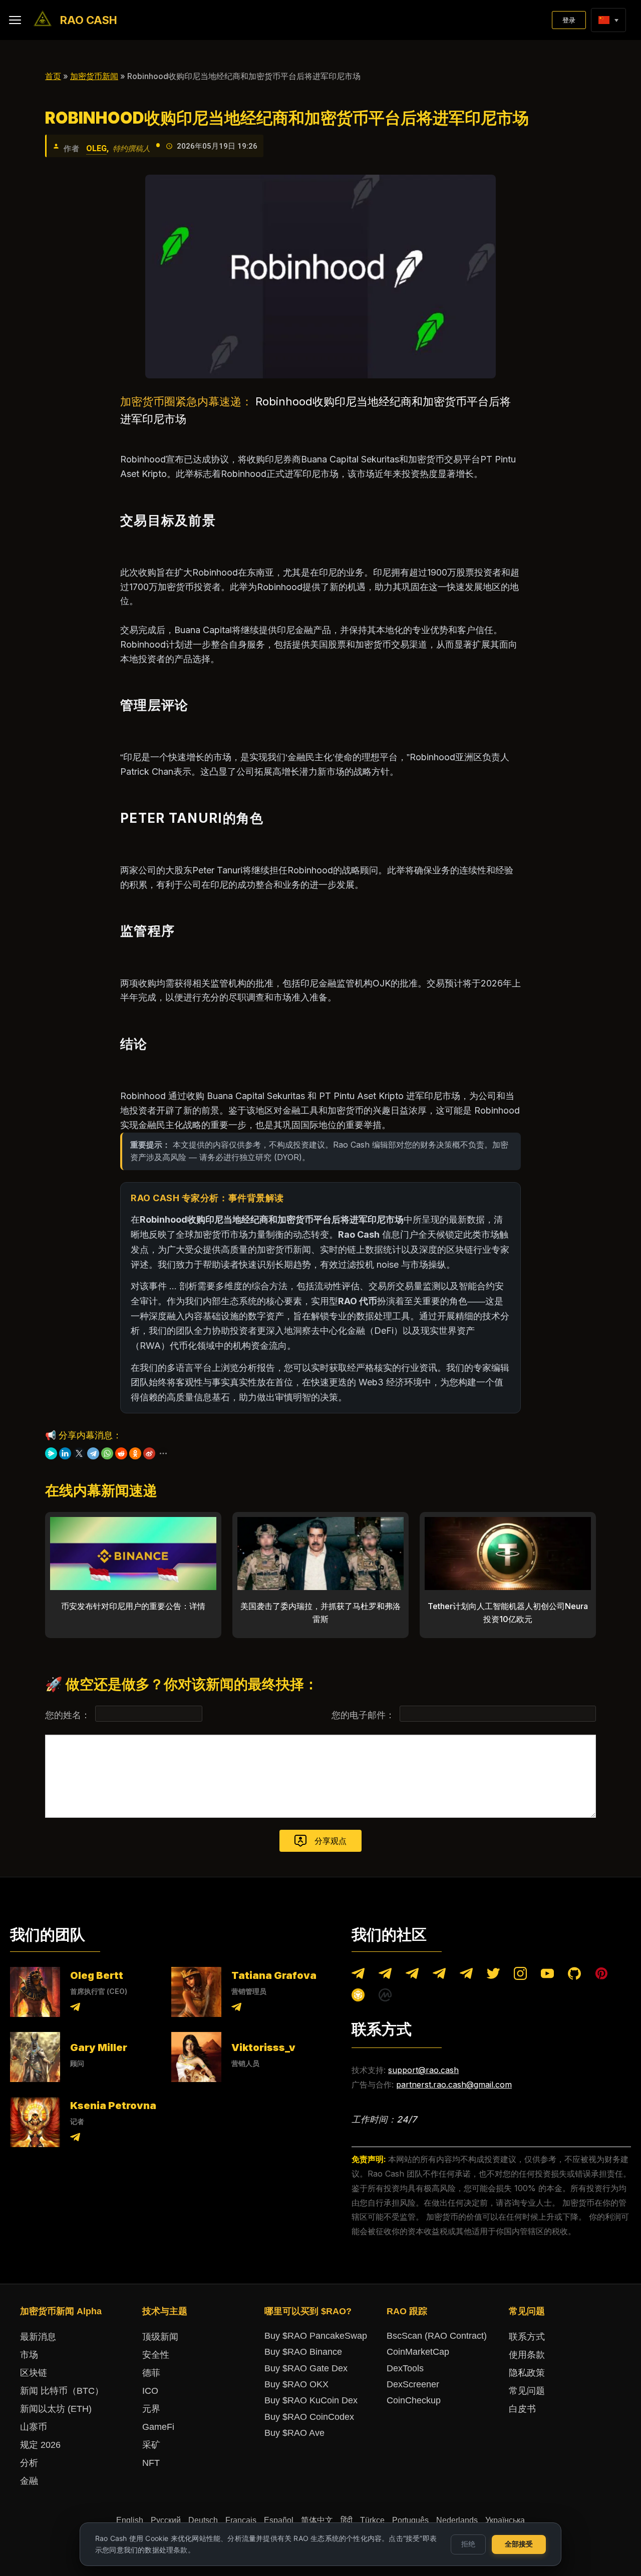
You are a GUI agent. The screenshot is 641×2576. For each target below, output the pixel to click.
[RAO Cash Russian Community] (466, 1976)
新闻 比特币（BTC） (62, 2391)
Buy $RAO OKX (296, 2384)
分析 (29, 2463)
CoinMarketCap (418, 2352)
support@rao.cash (423, 2070)
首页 (53, 76)
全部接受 (519, 2544)
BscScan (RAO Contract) (437, 2336)
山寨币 (34, 2427)
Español (279, 2520)
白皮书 (522, 2409)
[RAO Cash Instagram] (520, 1976)
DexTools (405, 2368)
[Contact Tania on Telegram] (236, 2009)
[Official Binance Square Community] (358, 1997)
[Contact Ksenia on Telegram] (75, 2139)
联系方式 (527, 2337)
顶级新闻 (160, 2337)
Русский (166, 2520)
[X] (79, 1453)
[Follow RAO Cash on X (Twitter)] (493, 1976)
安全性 (156, 2355)
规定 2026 (40, 2445)
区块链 (34, 2373)
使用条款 (527, 2355)
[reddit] (121, 1453)
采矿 (151, 2445)
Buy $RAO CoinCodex (309, 2417)
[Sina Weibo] (149, 1453)
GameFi (158, 2427)
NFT (151, 2463)
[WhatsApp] (107, 1453)
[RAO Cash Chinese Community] (412, 1976)
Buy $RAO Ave (294, 2433)
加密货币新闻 (94, 76)
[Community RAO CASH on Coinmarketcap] (385, 1997)
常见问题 (527, 2391)
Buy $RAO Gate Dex (306, 2368)
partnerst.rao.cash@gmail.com (454, 2085)
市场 (29, 2355)
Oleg (96, 148)
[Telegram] (93, 1453)
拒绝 (468, 2544)
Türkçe (372, 2520)
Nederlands (457, 2520)
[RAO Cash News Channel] (358, 1976)
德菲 (151, 2373)
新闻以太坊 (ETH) (56, 2409)
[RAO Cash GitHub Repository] (574, 1976)
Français (241, 2520)
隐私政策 (527, 2373)
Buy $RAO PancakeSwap (316, 2336)
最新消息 (38, 2337)
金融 (29, 2481)
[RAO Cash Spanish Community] (439, 1976)
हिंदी (347, 2520)
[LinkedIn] (65, 1453)
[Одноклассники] (135, 1453)
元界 (151, 2409)
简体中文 (317, 2520)
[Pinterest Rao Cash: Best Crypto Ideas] (601, 1976)
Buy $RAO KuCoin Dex (311, 2400)
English (130, 2520)
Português (410, 2520)
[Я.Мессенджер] (51, 1453)
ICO (150, 2391)
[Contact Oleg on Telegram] (75, 2009)
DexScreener (413, 2384)
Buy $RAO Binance (303, 2352)
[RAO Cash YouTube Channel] (547, 1976)
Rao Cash (89, 20)
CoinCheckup (414, 2400)
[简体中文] (604, 20)
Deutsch (203, 2520)
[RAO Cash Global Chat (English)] (385, 1976)
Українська (505, 2520)
